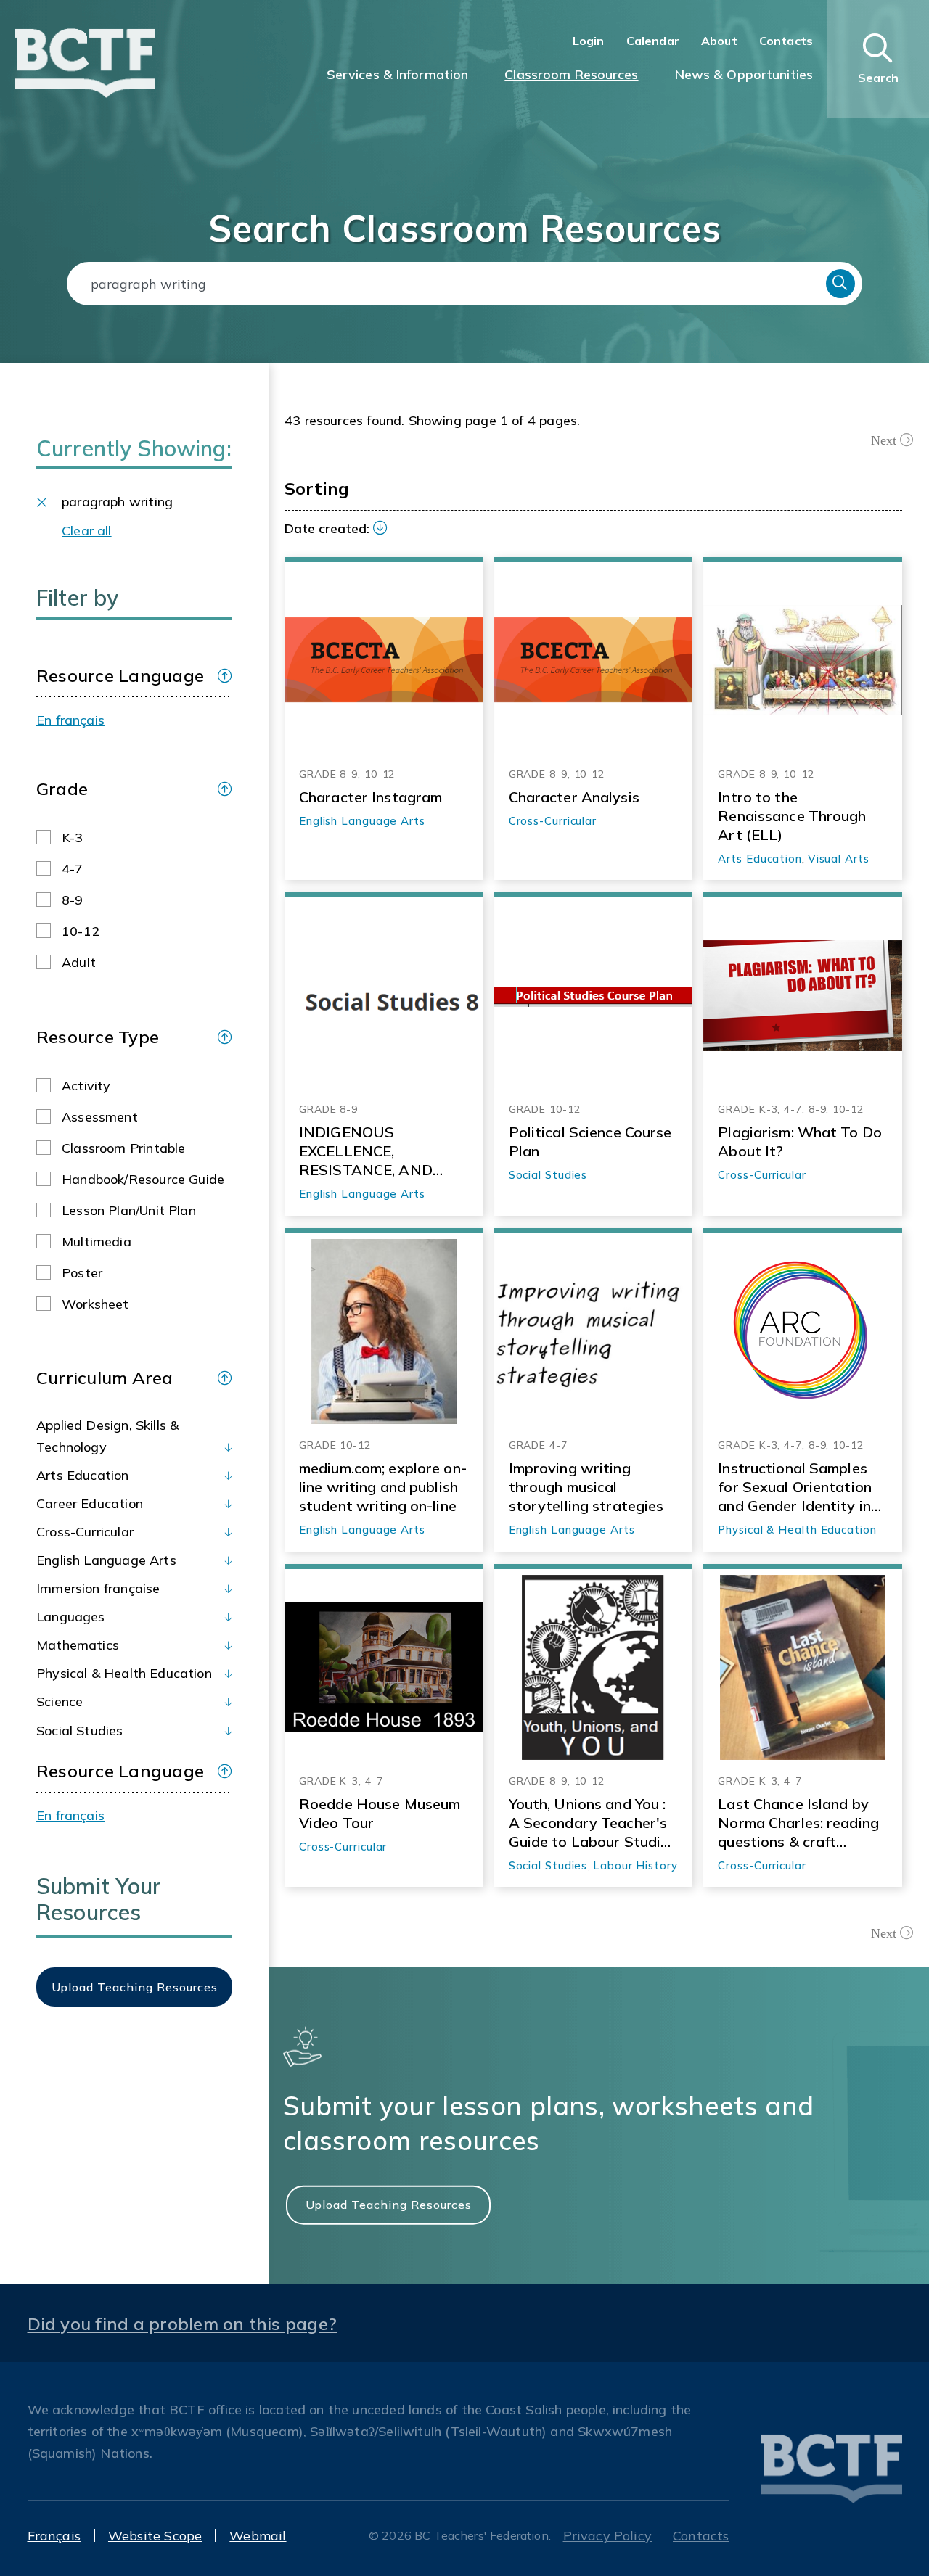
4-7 (73, 869)
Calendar (653, 41)
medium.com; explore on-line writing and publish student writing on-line (383, 1487)
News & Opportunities (744, 74)
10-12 (81, 931)
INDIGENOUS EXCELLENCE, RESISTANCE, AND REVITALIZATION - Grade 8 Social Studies (377, 1151)
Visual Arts (839, 859)
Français (54, 2536)
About (719, 41)
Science (60, 1701)
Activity (86, 1086)
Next (884, 440)
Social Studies (80, 1731)
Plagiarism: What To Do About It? (800, 1141)
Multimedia (97, 1242)
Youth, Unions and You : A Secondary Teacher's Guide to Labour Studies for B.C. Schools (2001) (593, 1823)
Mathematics (78, 1645)
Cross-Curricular (85, 1532)
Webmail (258, 2536)
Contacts (786, 41)
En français (70, 720)
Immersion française (98, 1588)
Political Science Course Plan (590, 1141)
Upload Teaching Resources (389, 2204)
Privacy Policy (608, 2536)
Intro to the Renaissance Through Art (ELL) (792, 816)
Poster (82, 1273)
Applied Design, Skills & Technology (107, 1436)
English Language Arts (106, 1560)
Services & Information (398, 74)
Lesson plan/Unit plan (129, 1210)
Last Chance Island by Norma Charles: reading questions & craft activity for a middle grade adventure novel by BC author (798, 1823)
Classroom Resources (571, 74)
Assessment (100, 1117)
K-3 (73, 838)
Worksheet (95, 1304)
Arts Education (83, 1475)
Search (840, 284)
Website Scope (155, 2536)
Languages (71, 1617)
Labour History (635, 1865)
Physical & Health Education (124, 1673)
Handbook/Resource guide (143, 1179)
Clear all (87, 531)
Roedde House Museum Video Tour (380, 1813)
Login (589, 41)
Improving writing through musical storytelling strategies (586, 1487)
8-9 (73, 900)
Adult (79, 962)
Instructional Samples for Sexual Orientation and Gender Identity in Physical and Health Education (795, 1487)
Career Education (90, 1503)
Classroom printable (123, 1148)
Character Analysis (574, 797)
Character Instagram (371, 797)
